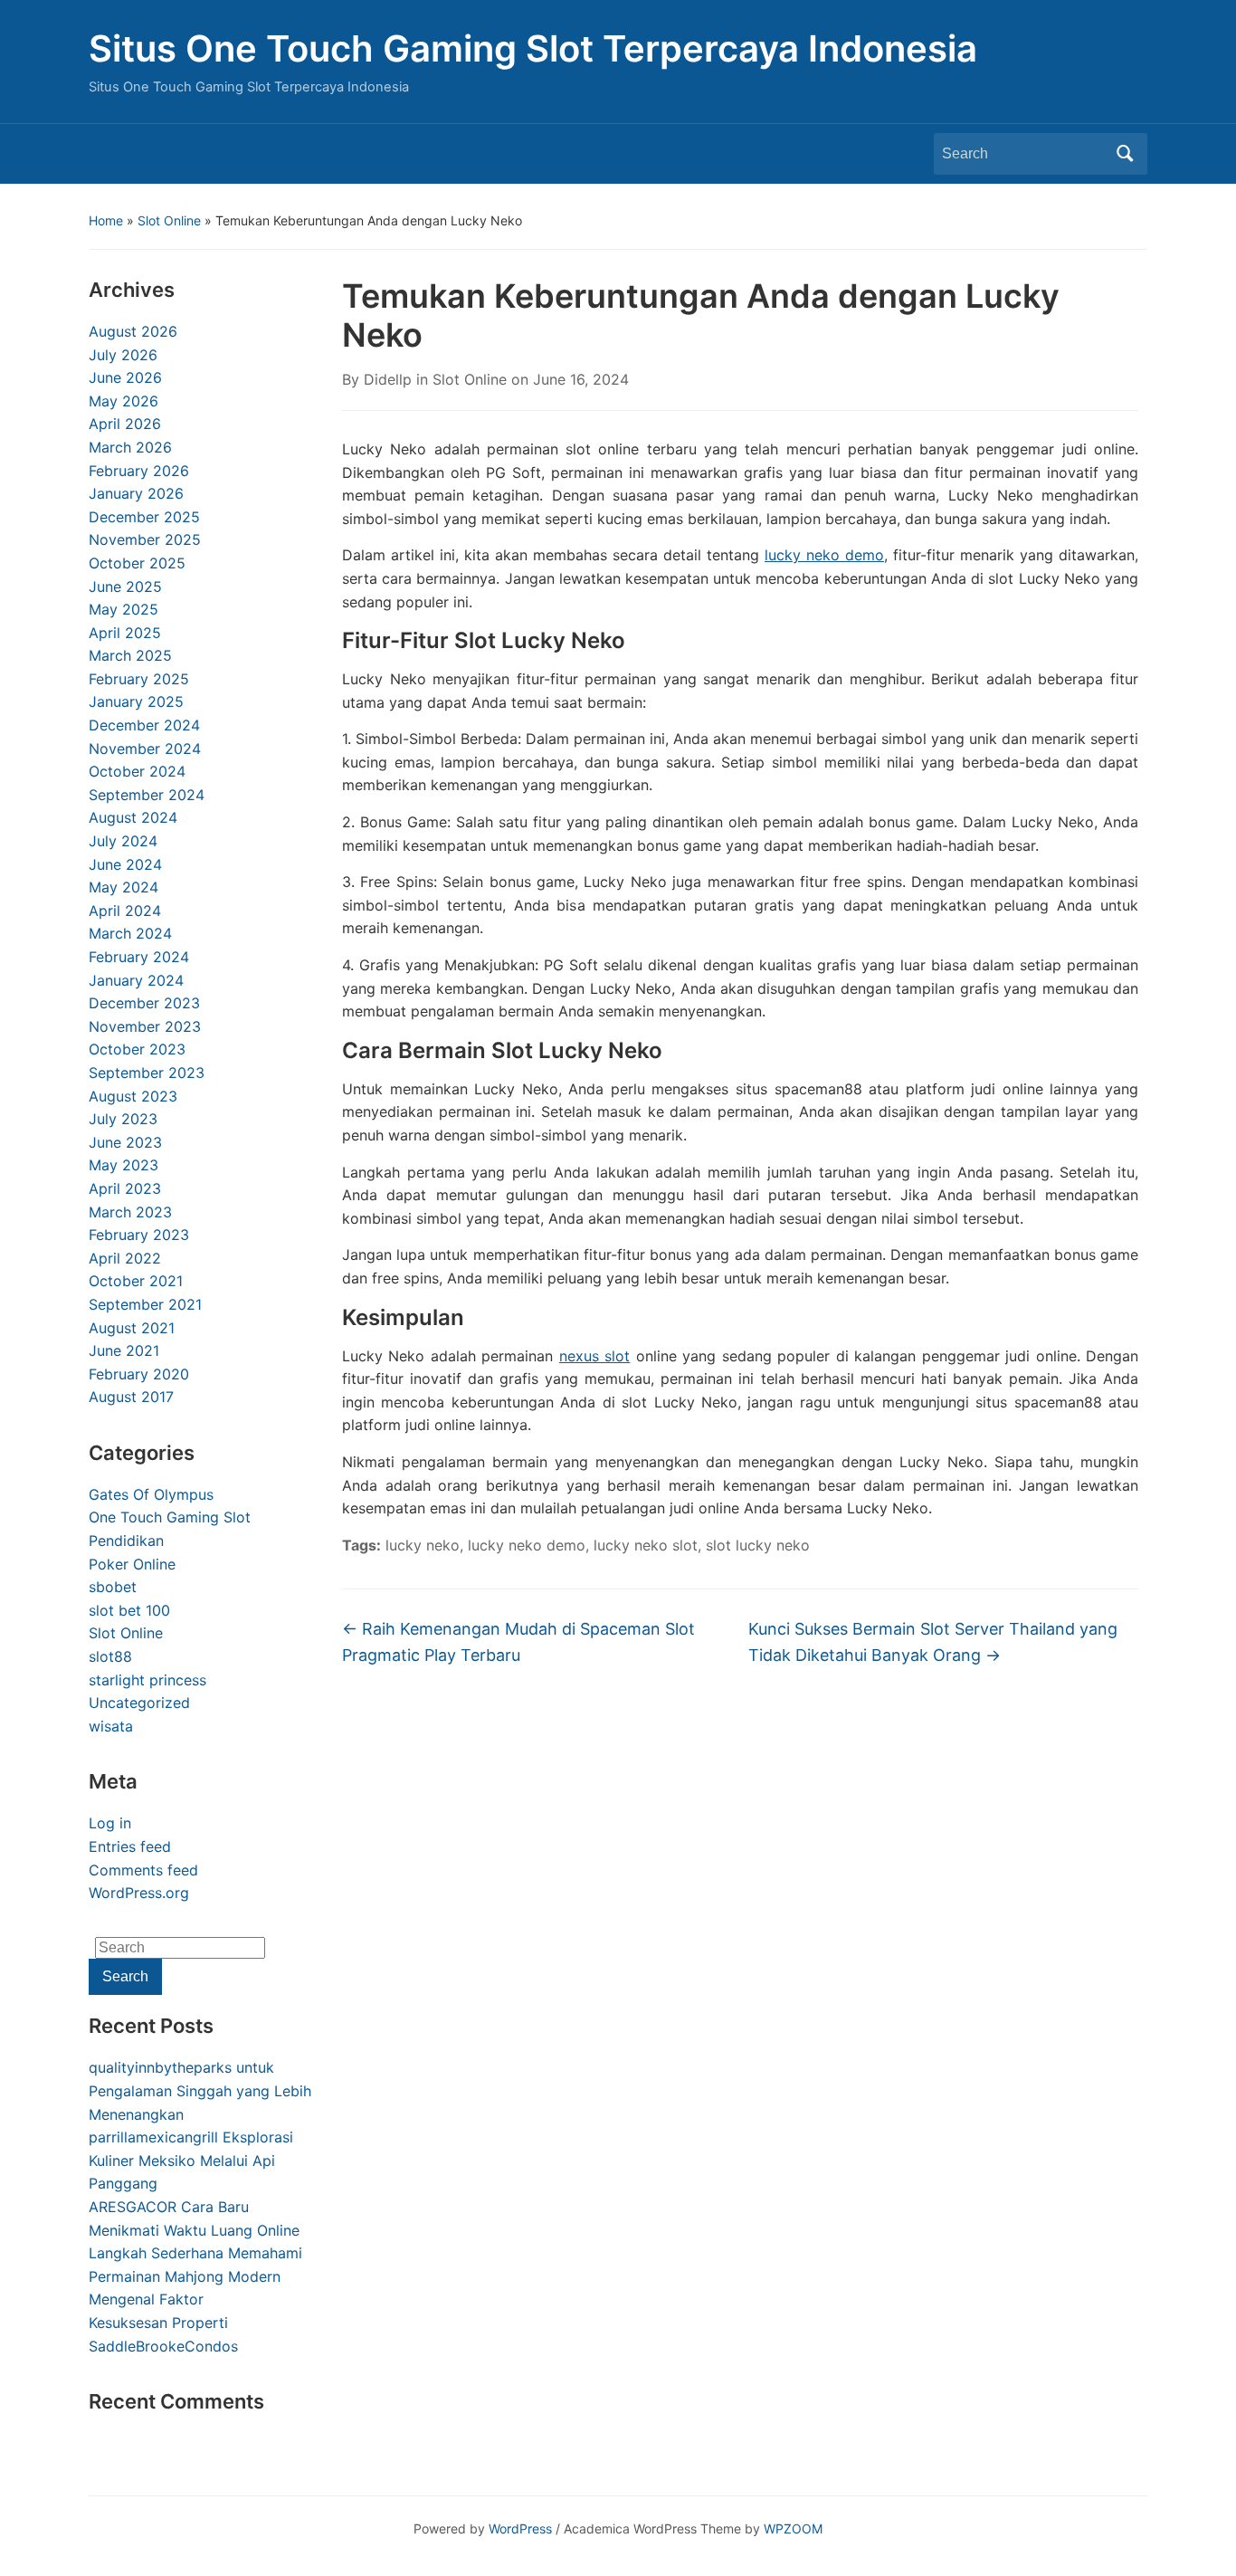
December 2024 (144, 725)
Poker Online (132, 1564)
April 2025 (125, 633)
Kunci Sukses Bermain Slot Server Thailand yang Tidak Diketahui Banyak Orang (933, 1642)
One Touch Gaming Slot (170, 1517)
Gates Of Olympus (151, 1494)
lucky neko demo (824, 555)
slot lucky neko (758, 1545)
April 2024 (125, 911)
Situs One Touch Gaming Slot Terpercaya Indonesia (533, 48)
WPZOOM (793, 2528)
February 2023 (139, 1235)
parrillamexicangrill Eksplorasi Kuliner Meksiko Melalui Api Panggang (191, 2160)
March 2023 (130, 1212)
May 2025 (124, 609)
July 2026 (123, 355)
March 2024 (130, 933)
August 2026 (133, 331)
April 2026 (125, 424)
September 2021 (145, 1304)
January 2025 (136, 701)
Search (1125, 154)
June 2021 (124, 1350)
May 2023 (124, 1165)
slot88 (110, 1656)
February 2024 (139, 957)
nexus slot (594, 1356)
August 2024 (133, 817)
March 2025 (130, 655)
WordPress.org (139, 1893)
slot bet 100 (129, 1610)
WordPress (520, 2528)
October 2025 (137, 563)
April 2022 (125, 1258)
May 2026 (124, 401)
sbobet (113, 1587)
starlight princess (147, 1680)
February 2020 (139, 1374)
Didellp (388, 379)
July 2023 (123, 1119)
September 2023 (147, 1073)
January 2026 (136, 493)
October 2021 (136, 1281)
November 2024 (145, 749)
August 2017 (131, 1397)
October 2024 (137, 771)
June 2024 (125, 864)
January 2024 (136, 980)
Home (106, 220)
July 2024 (123, 841)
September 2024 (147, 795)
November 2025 (145, 539)
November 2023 (145, 1026)
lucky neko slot (646, 1545)
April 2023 (125, 1188)
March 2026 (130, 447)
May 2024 (124, 887)
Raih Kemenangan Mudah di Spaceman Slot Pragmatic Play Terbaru (518, 1642)
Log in (110, 1823)
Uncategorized (139, 1703)
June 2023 (125, 1142)
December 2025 (144, 517)
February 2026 (139, 471)
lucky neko (423, 1545)
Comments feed (143, 1870)
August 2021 (132, 1328)
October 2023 (137, 1049)
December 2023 (144, 1003)
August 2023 (133, 1096)
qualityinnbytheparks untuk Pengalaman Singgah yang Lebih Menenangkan (200, 2090)
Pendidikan (126, 1541)
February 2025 (139, 679)
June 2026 (125, 377)
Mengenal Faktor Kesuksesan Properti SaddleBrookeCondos (163, 2322)
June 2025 (125, 587)
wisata (111, 1726)
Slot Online (169, 220)
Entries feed (130, 1846)
